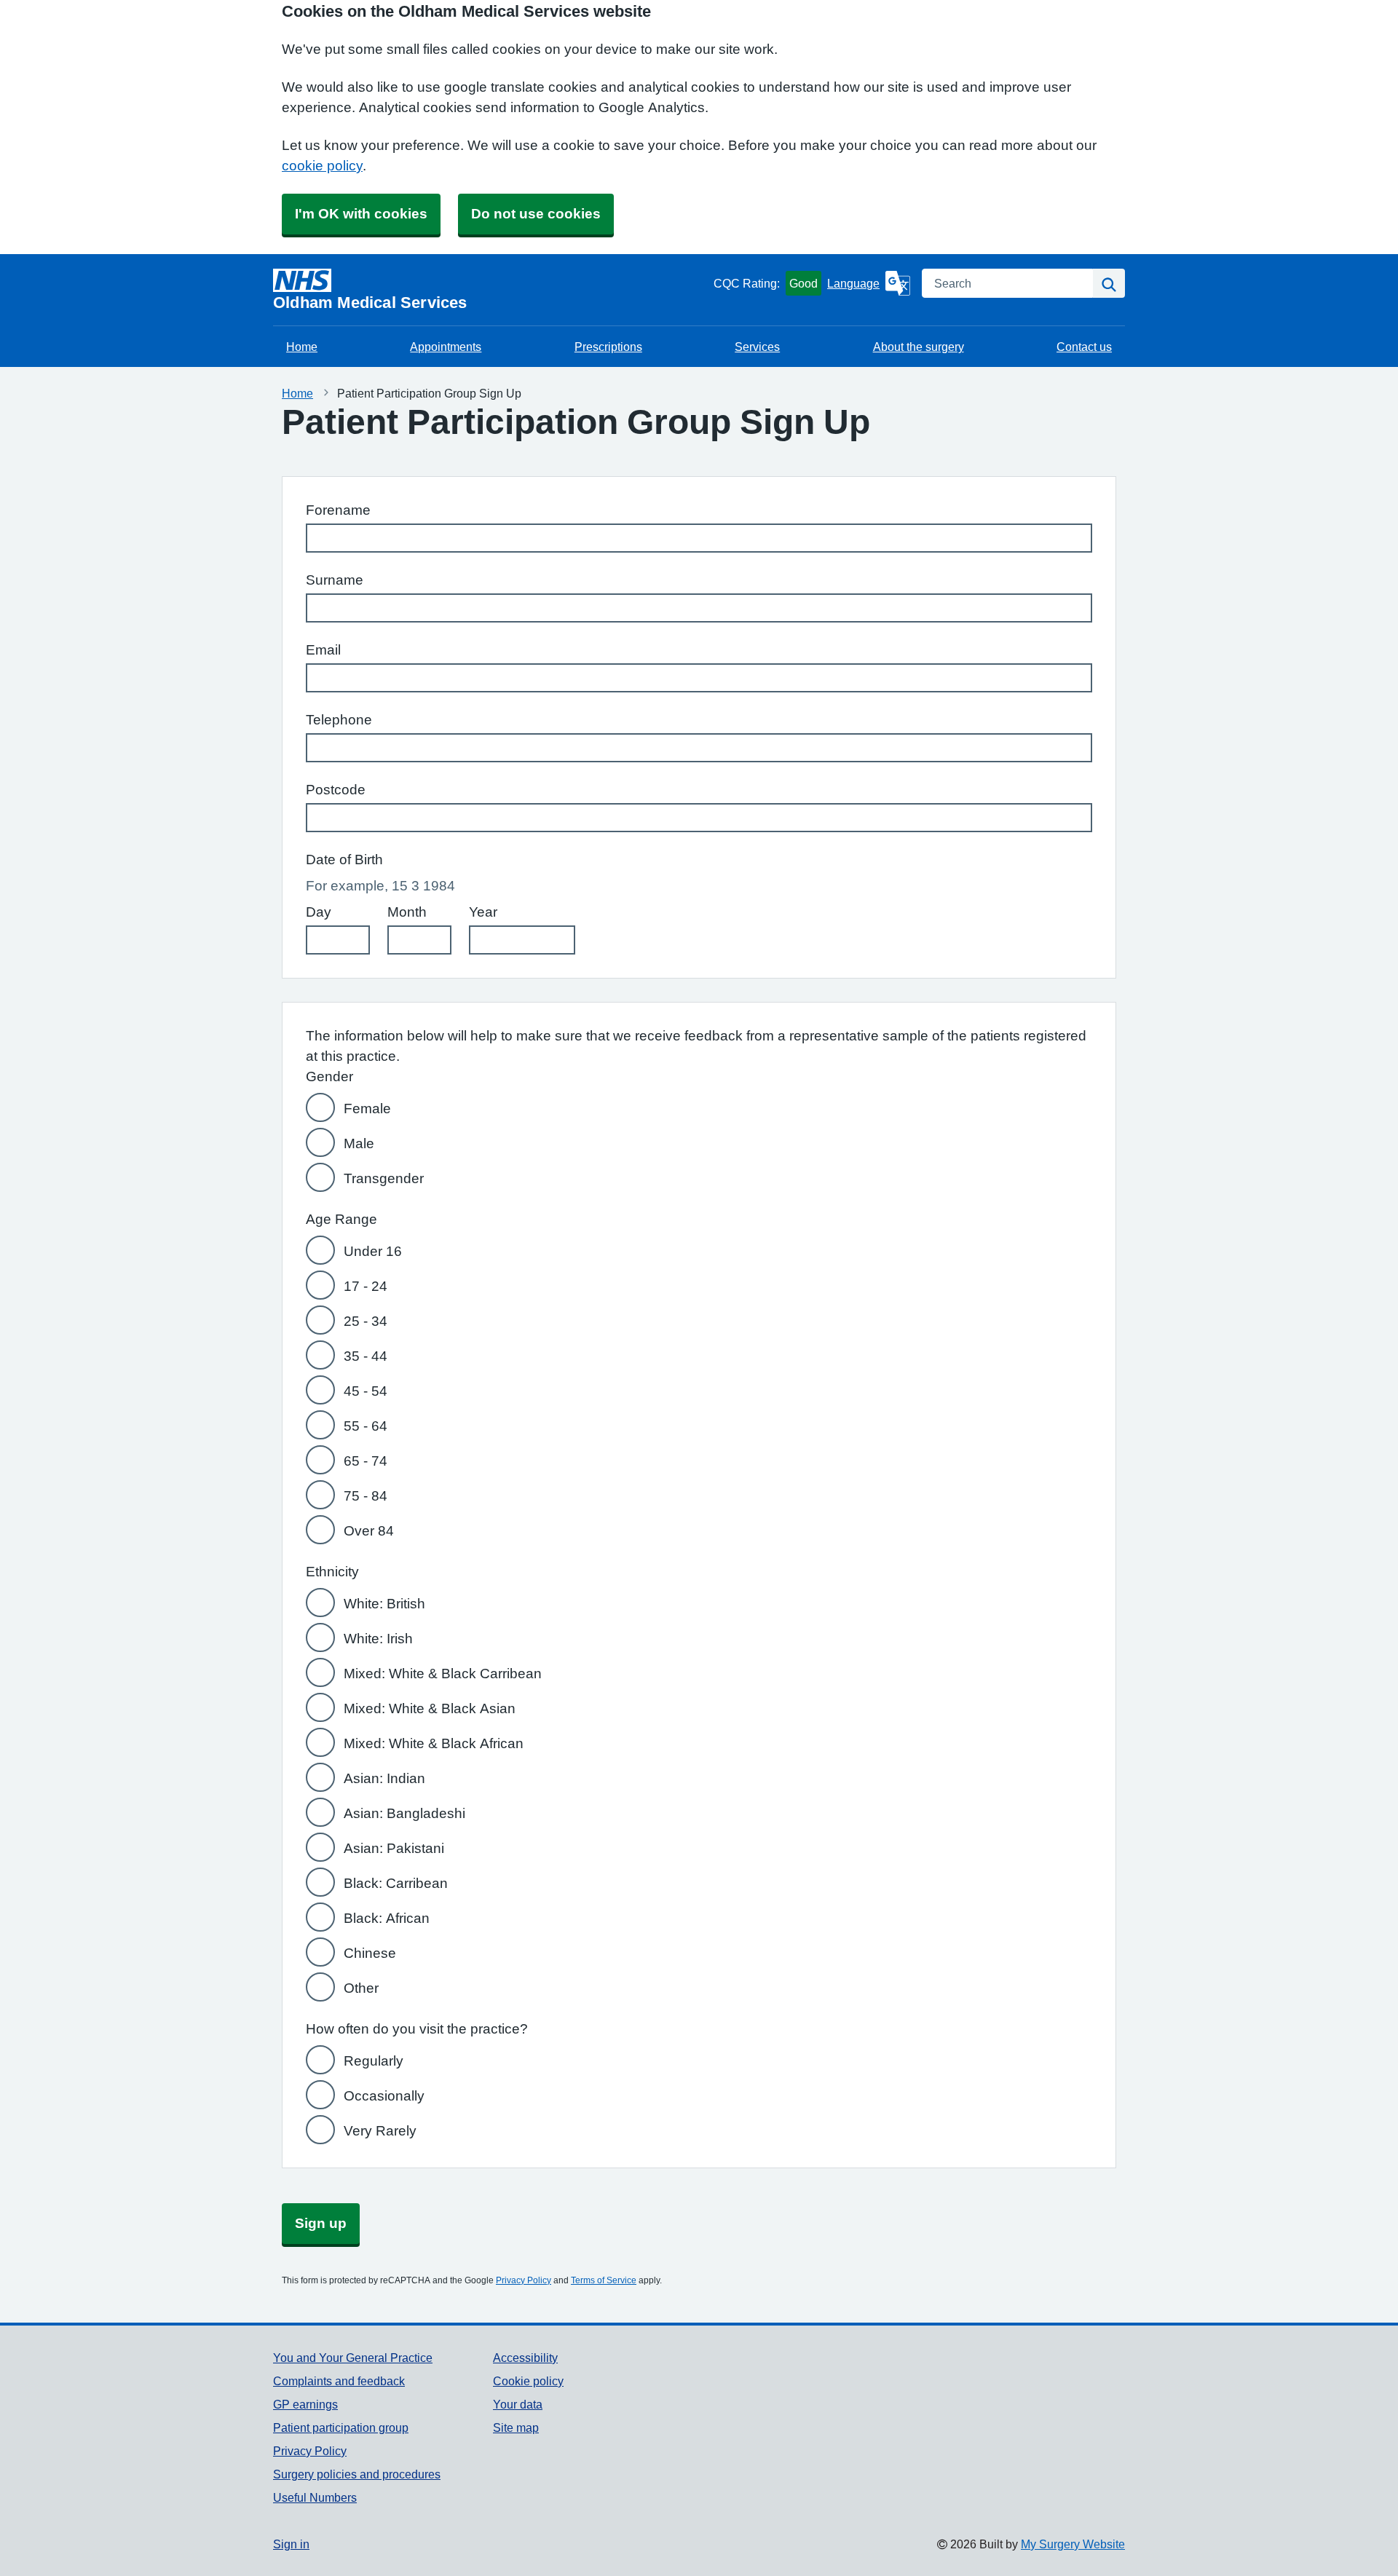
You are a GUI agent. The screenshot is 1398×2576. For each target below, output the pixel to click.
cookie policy (322, 166)
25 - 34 (366, 1321)
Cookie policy (528, 2381)
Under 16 (373, 1251)
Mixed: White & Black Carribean (443, 1674)
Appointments (446, 347)
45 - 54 (366, 1391)
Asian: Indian (384, 1778)
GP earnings (305, 2404)
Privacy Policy (524, 2280)
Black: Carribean (396, 1883)
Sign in (291, 2544)
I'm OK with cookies (361, 214)
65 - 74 (366, 1461)
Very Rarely (380, 2131)
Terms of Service (604, 2280)
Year (483, 912)
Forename (338, 510)
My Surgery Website (1073, 2544)
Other (361, 1988)
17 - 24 (366, 1286)
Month (407, 912)
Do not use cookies (536, 214)
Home (302, 347)
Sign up (321, 2223)
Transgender (384, 1178)
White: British (384, 1604)
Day (319, 912)
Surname (335, 580)
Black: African (387, 1918)
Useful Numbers (315, 2497)
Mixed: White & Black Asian (430, 1708)
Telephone (339, 720)
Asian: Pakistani (394, 1848)
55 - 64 (366, 1426)
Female (367, 1109)
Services (757, 347)
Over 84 (369, 1531)
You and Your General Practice (353, 2358)
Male (359, 1143)
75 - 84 (366, 1496)
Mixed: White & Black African (434, 1743)
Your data (518, 2404)
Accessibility (525, 2358)
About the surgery (919, 347)
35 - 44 (366, 1356)
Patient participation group (341, 2427)
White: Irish (378, 1639)
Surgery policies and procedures (357, 2474)
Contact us (1084, 347)
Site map (516, 2427)
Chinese (370, 1953)
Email (323, 650)
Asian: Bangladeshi (404, 1813)
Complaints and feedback (339, 2381)
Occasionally (384, 2096)
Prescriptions (608, 347)
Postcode (336, 790)
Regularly (374, 2061)
